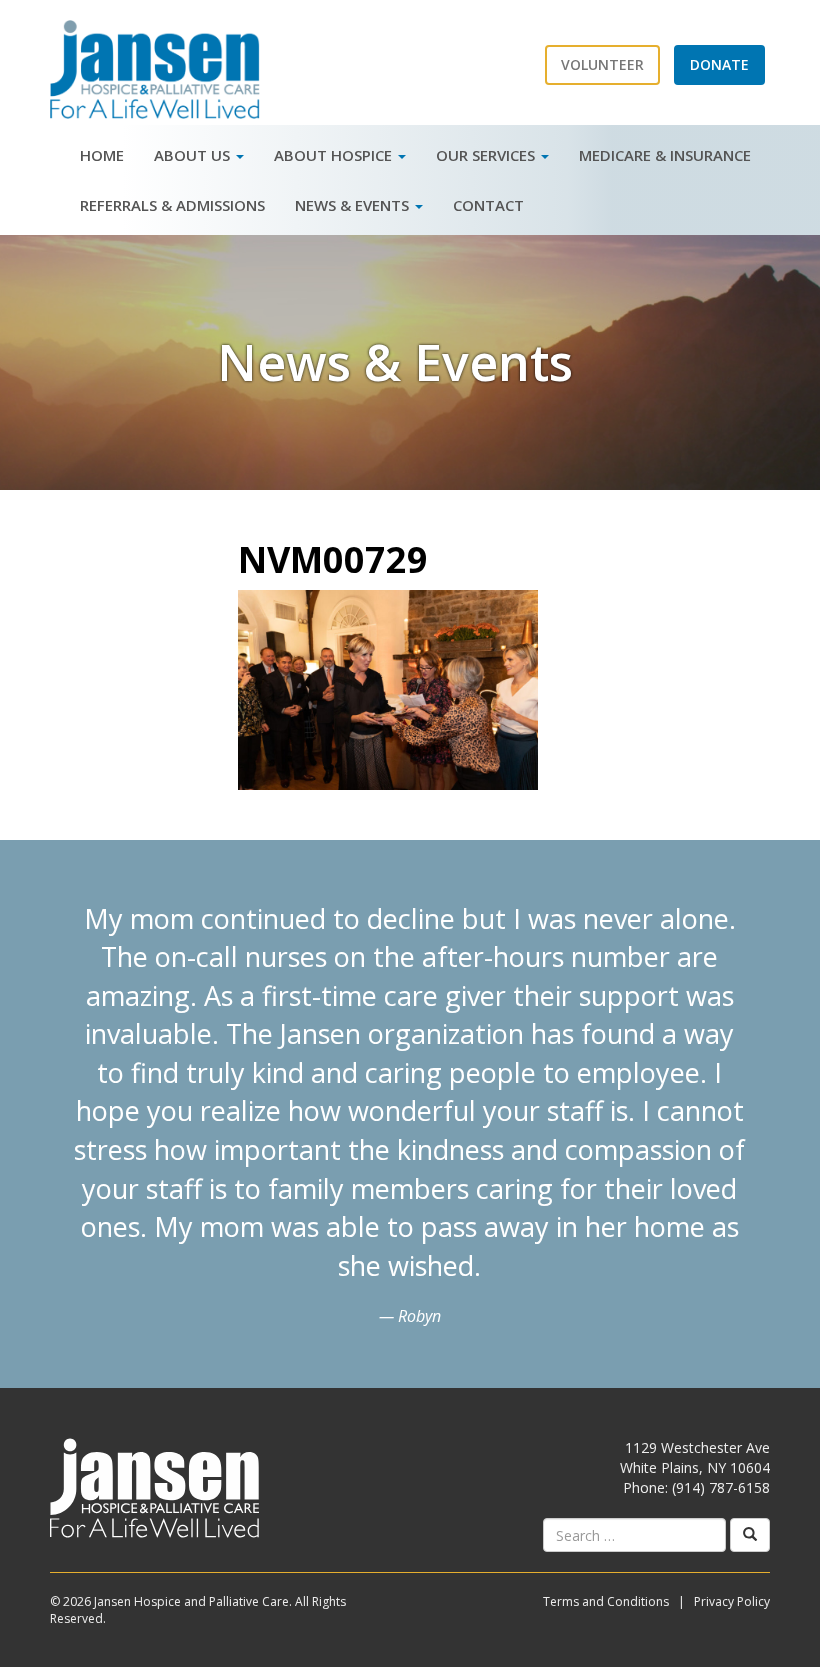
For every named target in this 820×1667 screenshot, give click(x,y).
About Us (194, 155)
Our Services (487, 155)
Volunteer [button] (602, 64)
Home (102, 155)
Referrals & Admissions (172, 205)
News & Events (354, 205)
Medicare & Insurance (665, 155)
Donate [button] (719, 64)
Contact (488, 205)
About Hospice (335, 155)
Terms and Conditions (606, 1601)
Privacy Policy (732, 1601)
